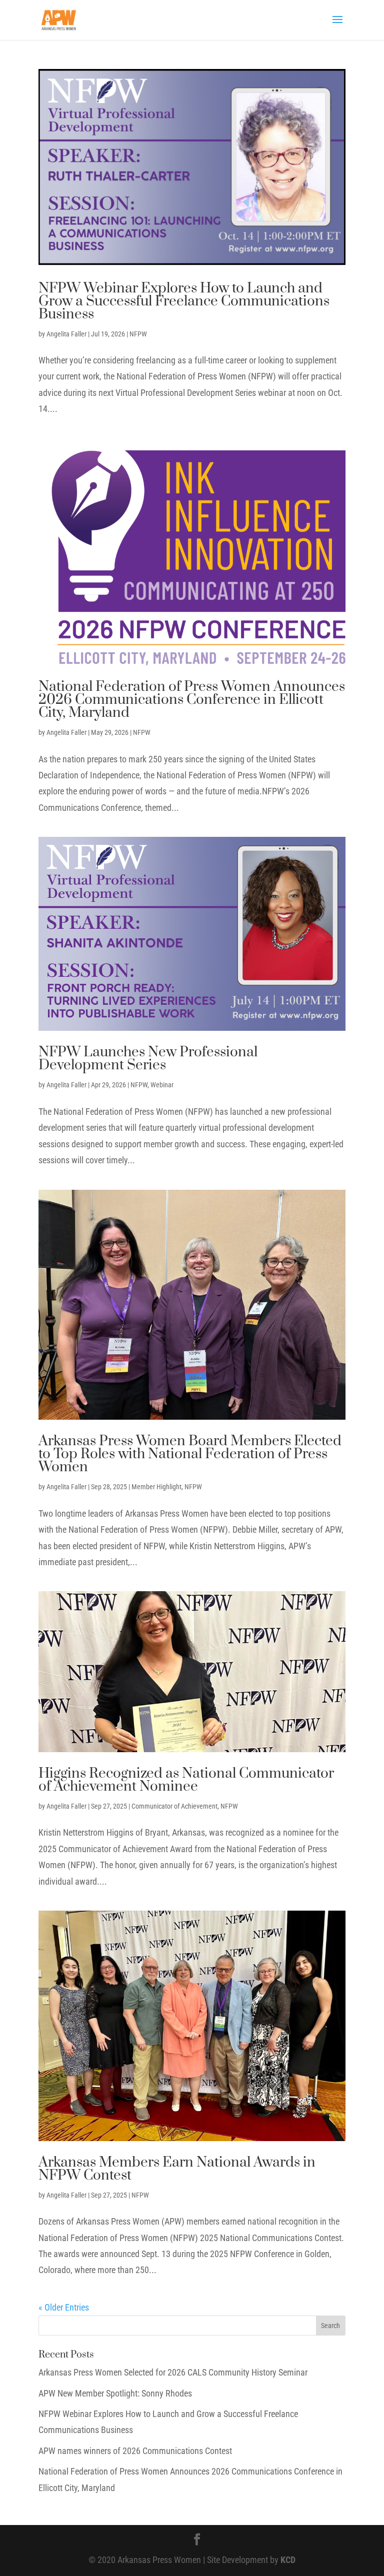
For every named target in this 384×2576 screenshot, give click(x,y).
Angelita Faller (66, 334)
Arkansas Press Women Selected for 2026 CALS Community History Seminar (173, 2372)
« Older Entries (64, 2307)
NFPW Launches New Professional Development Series (148, 1059)
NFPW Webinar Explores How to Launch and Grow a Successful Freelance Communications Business (184, 301)
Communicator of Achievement (174, 1806)
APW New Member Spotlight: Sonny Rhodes (115, 2393)
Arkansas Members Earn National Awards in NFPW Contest (177, 2169)
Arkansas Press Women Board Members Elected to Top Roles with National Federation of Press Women (190, 1454)
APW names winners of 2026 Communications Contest (135, 2451)
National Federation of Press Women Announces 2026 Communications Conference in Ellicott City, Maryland (192, 700)
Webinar (162, 1085)
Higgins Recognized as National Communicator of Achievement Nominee (186, 1780)
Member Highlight (156, 1487)
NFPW (138, 334)
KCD (288, 2560)
